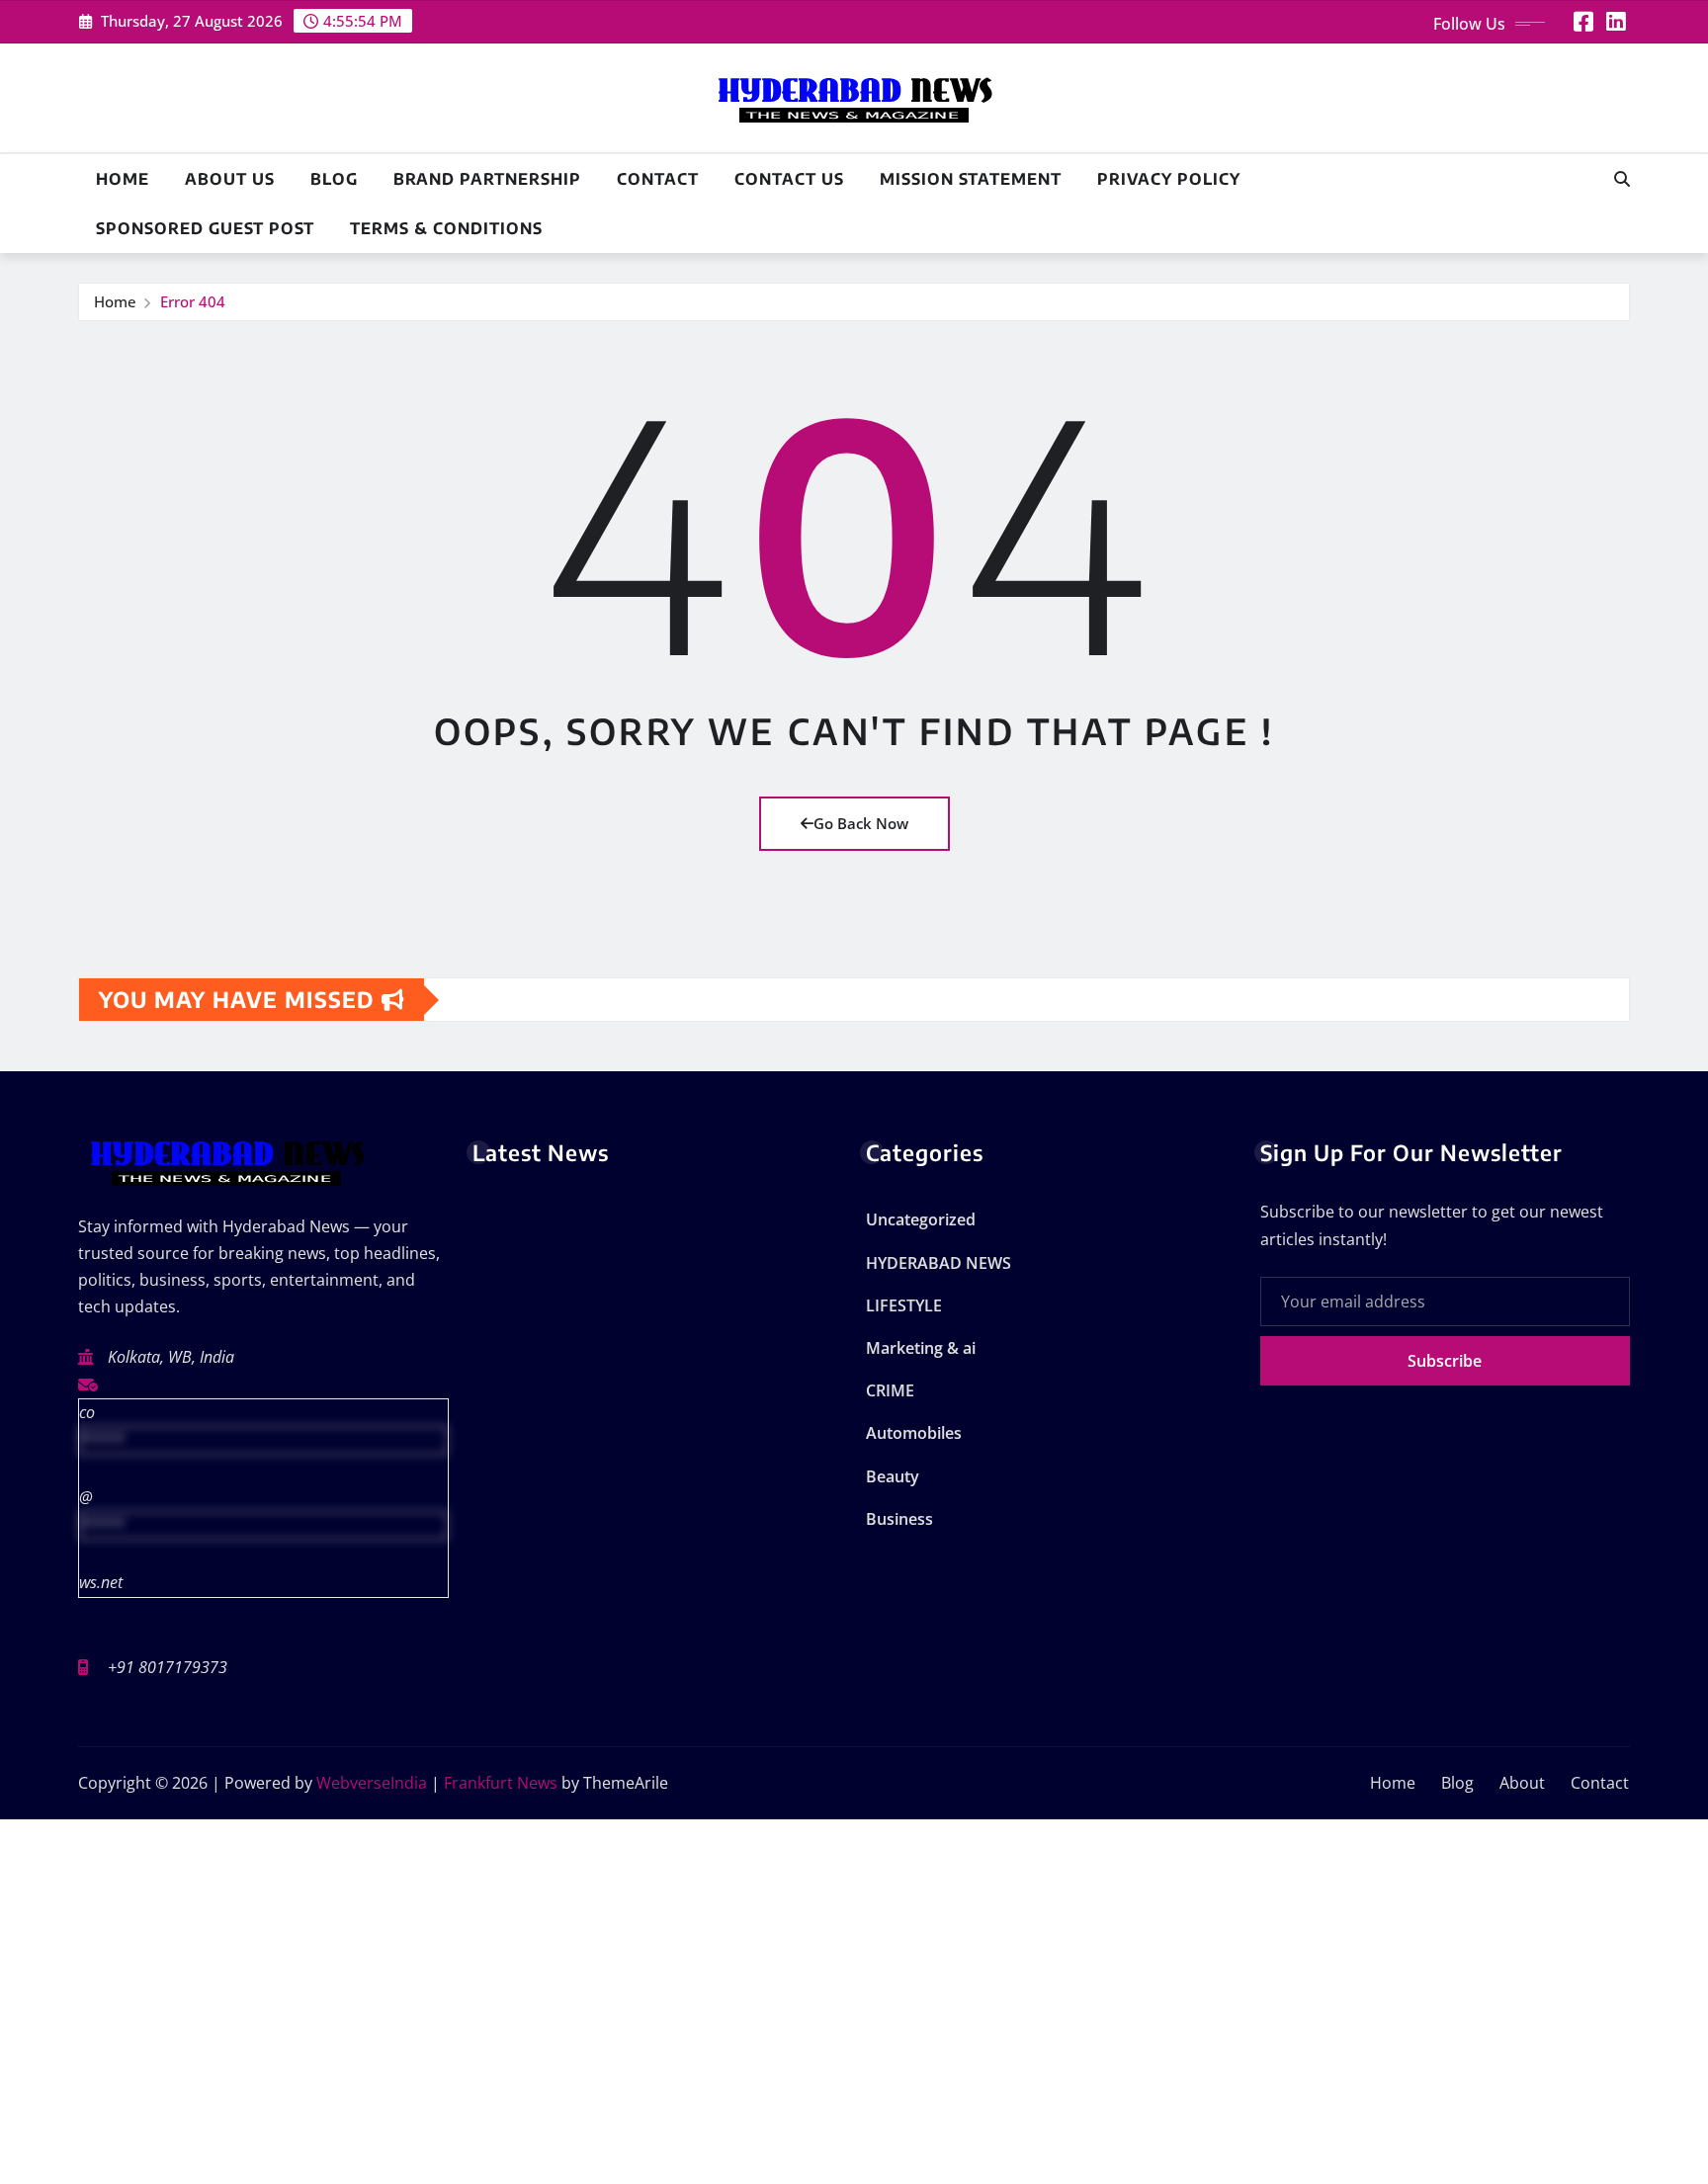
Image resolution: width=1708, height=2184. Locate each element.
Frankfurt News (501, 1783)
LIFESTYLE (904, 1305)
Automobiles (914, 1433)
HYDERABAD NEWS (939, 1263)
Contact (658, 179)
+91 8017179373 (168, 1667)
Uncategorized (921, 1219)
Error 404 (193, 301)
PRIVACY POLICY (1169, 179)
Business (899, 1519)
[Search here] (1622, 179)
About (1522, 1783)
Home (123, 179)
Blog (334, 179)
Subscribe (1445, 1361)
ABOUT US (230, 179)
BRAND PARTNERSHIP (487, 179)
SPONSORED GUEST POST (205, 228)
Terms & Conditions (446, 228)
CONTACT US (789, 179)
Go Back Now (861, 823)
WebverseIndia (372, 1783)
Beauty (893, 1476)
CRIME (890, 1390)
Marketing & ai (921, 1348)
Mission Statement (971, 179)
